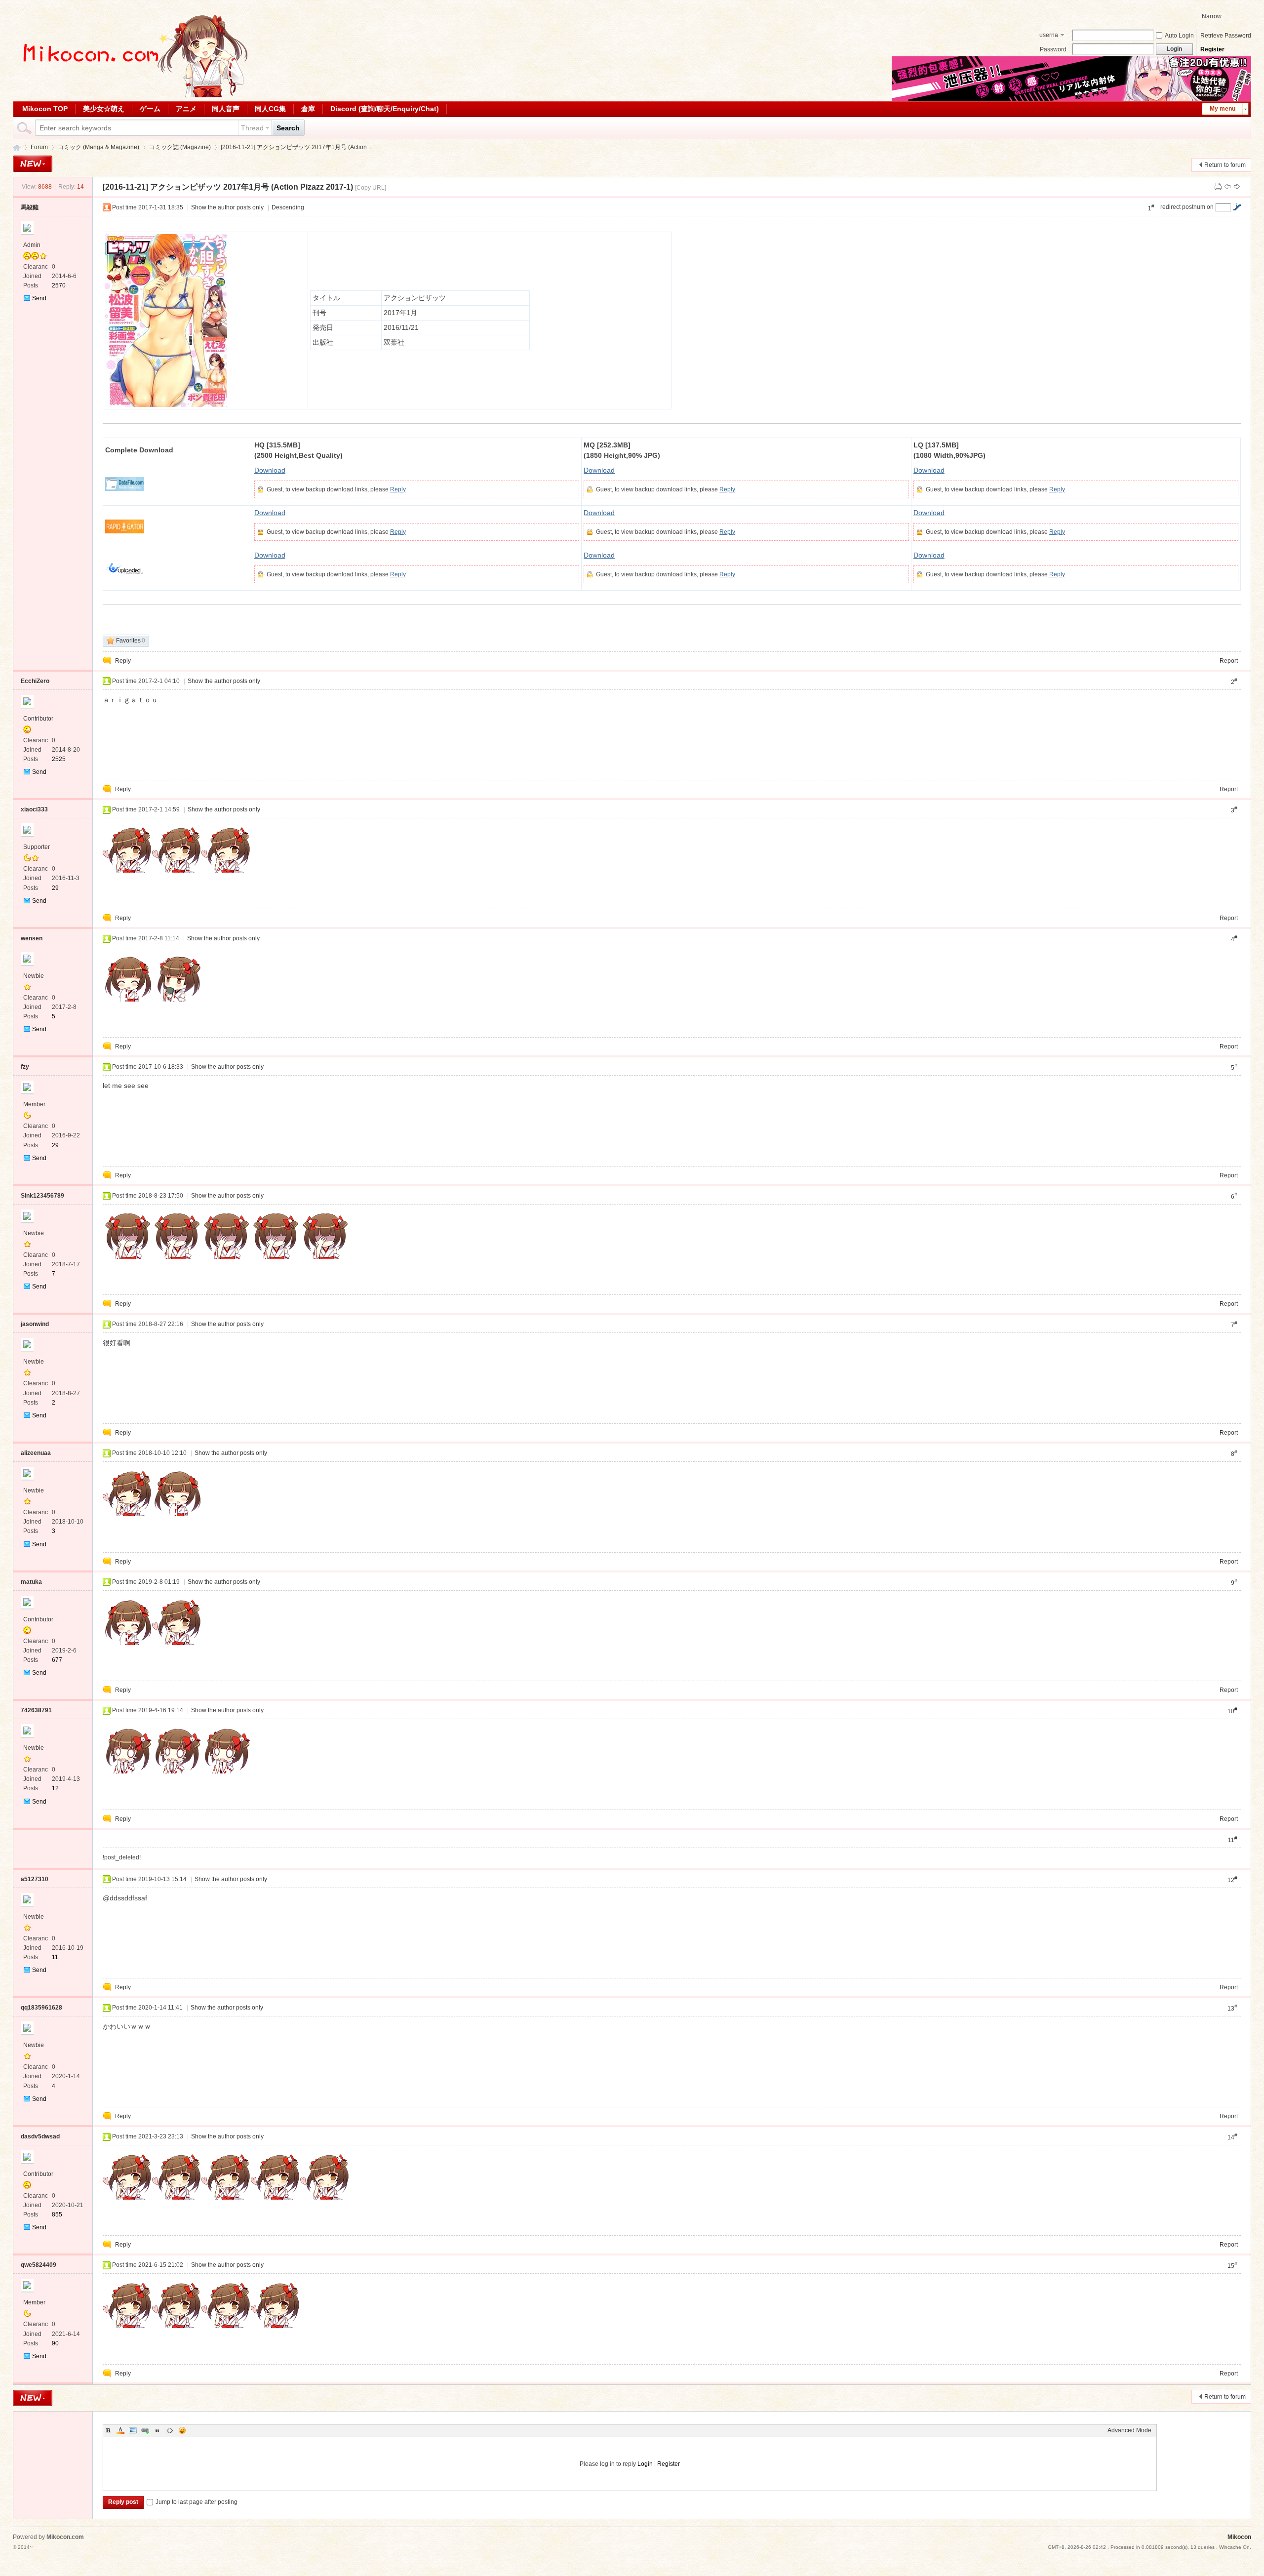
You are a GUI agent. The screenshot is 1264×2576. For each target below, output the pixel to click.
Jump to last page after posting (197, 2502)
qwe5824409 (39, 2265)
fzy (25, 1067)
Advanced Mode (1129, 2430)
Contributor (38, 719)
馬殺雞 (30, 207)
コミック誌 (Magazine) (180, 147)
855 (57, 2214)
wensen (32, 938)
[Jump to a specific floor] (1237, 207)
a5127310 (35, 1879)
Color (120, 2430)
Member (34, 1104)
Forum (39, 147)
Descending (288, 207)
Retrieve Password (1226, 36)
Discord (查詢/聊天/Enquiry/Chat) (385, 109)
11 (55, 1957)
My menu (1223, 109)
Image (133, 2430)
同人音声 (226, 109)
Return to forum (1225, 165)
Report (1229, 661)
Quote (158, 2430)
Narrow (1212, 16)
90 (55, 2343)
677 (57, 1660)
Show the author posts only (227, 207)
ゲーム (150, 109)
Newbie (34, 976)
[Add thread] (33, 164)
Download (270, 470)
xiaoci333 (34, 809)
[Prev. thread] (1227, 187)
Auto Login (1179, 36)
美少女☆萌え (104, 109)
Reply (398, 489)
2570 (59, 285)
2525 (59, 759)
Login (645, 2464)
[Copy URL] (371, 188)
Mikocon (17, 147)
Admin (32, 245)
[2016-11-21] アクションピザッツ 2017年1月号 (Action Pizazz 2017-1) (228, 187)
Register (1212, 49)
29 (55, 888)
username (1049, 36)
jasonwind (35, 1324)
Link (145, 2430)
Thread (252, 128)
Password (1053, 49)
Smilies (182, 2430)
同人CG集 (270, 109)
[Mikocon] (131, 95)
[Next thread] (1237, 187)
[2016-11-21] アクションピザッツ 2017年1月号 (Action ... (297, 147)
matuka (31, 1582)
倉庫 (308, 109)
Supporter (37, 847)
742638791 (36, 1710)
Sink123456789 (42, 1196)
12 (55, 1788)
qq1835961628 (41, 2008)
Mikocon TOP (45, 109)
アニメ (186, 109)
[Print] (1218, 187)
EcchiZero (35, 681)
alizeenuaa (36, 1453)
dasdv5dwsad (40, 2136)
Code (170, 2430)
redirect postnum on (1187, 207)
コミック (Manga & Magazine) (99, 147)
